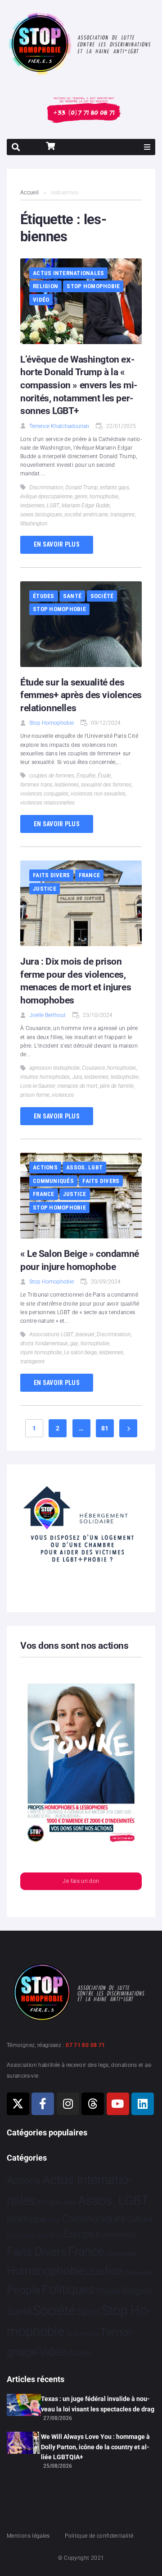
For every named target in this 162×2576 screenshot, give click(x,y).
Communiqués (53, 1181)
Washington (34, 524)
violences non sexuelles (98, 794)
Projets (108, 2291)
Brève (54, 2220)
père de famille (117, 1086)
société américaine (86, 515)
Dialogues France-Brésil (35, 2236)
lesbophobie (125, 1077)
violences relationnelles (47, 803)
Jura (77, 1077)
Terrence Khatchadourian (59, 426)
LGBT (53, 506)
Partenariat (139, 2273)
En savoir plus (57, 544)
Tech (72, 2334)
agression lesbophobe (54, 1068)
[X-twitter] (18, 2104)
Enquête (86, 776)
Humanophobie (46, 2271)
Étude (104, 776)
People (24, 2290)
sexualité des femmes (106, 785)
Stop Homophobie (93, 286)
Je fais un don (81, 1881)
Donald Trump (81, 488)
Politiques (68, 2290)
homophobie (104, 497)
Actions (45, 1167)
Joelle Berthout (47, 1015)
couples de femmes (52, 776)
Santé (72, 596)
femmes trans (36, 785)
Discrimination (46, 488)
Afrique (49, 2202)
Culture (140, 2219)
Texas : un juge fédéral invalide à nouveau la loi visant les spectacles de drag (98, 2404)
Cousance (93, 1068)
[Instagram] (68, 2104)
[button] (147, 147)
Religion (45, 286)
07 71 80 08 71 (85, 2045)
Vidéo (41, 300)
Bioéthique (27, 2219)
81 (105, 1428)
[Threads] (93, 2104)
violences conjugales (44, 794)
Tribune (89, 2334)
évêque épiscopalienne (46, 497)
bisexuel (85, 1334)
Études (44, 596)
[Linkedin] (143, 2104)
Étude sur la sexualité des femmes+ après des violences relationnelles (81, 695)
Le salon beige (80, 1352)
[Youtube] (118, 2104)
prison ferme (35, 1095)
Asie (70, 2202)
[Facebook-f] (43, 2104)
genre (81, 497)
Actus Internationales (68, 273)
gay (74, 1343)
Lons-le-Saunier (38, 1086)
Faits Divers (51, 875)
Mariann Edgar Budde (86, 506)
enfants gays (115, 488)
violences (63, 1095)
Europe (79, 2234)
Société (102, 596)
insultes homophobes (45, 1077)
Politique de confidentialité (99, 2536)
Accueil (30, 193)
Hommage (121, 2254)
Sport (88, 2312)
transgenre (122, 515)
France (90, 875)
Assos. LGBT (84, 1167)
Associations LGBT (51, 1334)
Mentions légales (28, 2536)
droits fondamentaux (44, 1343)
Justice (45, 889)
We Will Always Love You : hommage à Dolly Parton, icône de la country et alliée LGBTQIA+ (95, 2447)
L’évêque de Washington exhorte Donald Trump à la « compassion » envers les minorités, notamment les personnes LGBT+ (79, 385)
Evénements (117, 2235)
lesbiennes (32, 506)
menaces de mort (78, 1086)
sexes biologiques (41, 515)
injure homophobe (41, 1352)
